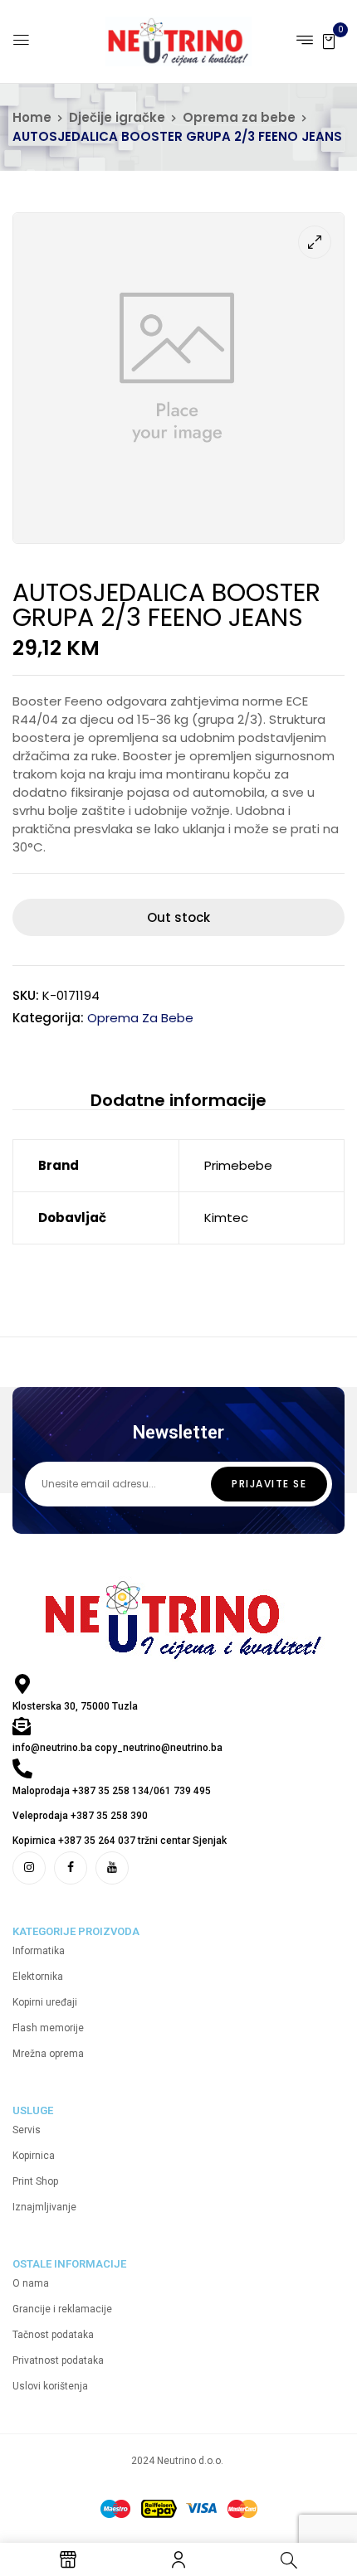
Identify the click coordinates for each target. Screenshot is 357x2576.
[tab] (178, 1100)
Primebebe (238, 1165)
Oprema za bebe (239, 117)
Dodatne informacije (178, 1100)
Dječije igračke (117, 117)
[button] (329, 40)
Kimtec (226, 1218)
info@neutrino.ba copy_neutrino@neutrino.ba (117, 1748)
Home (32, 117)
